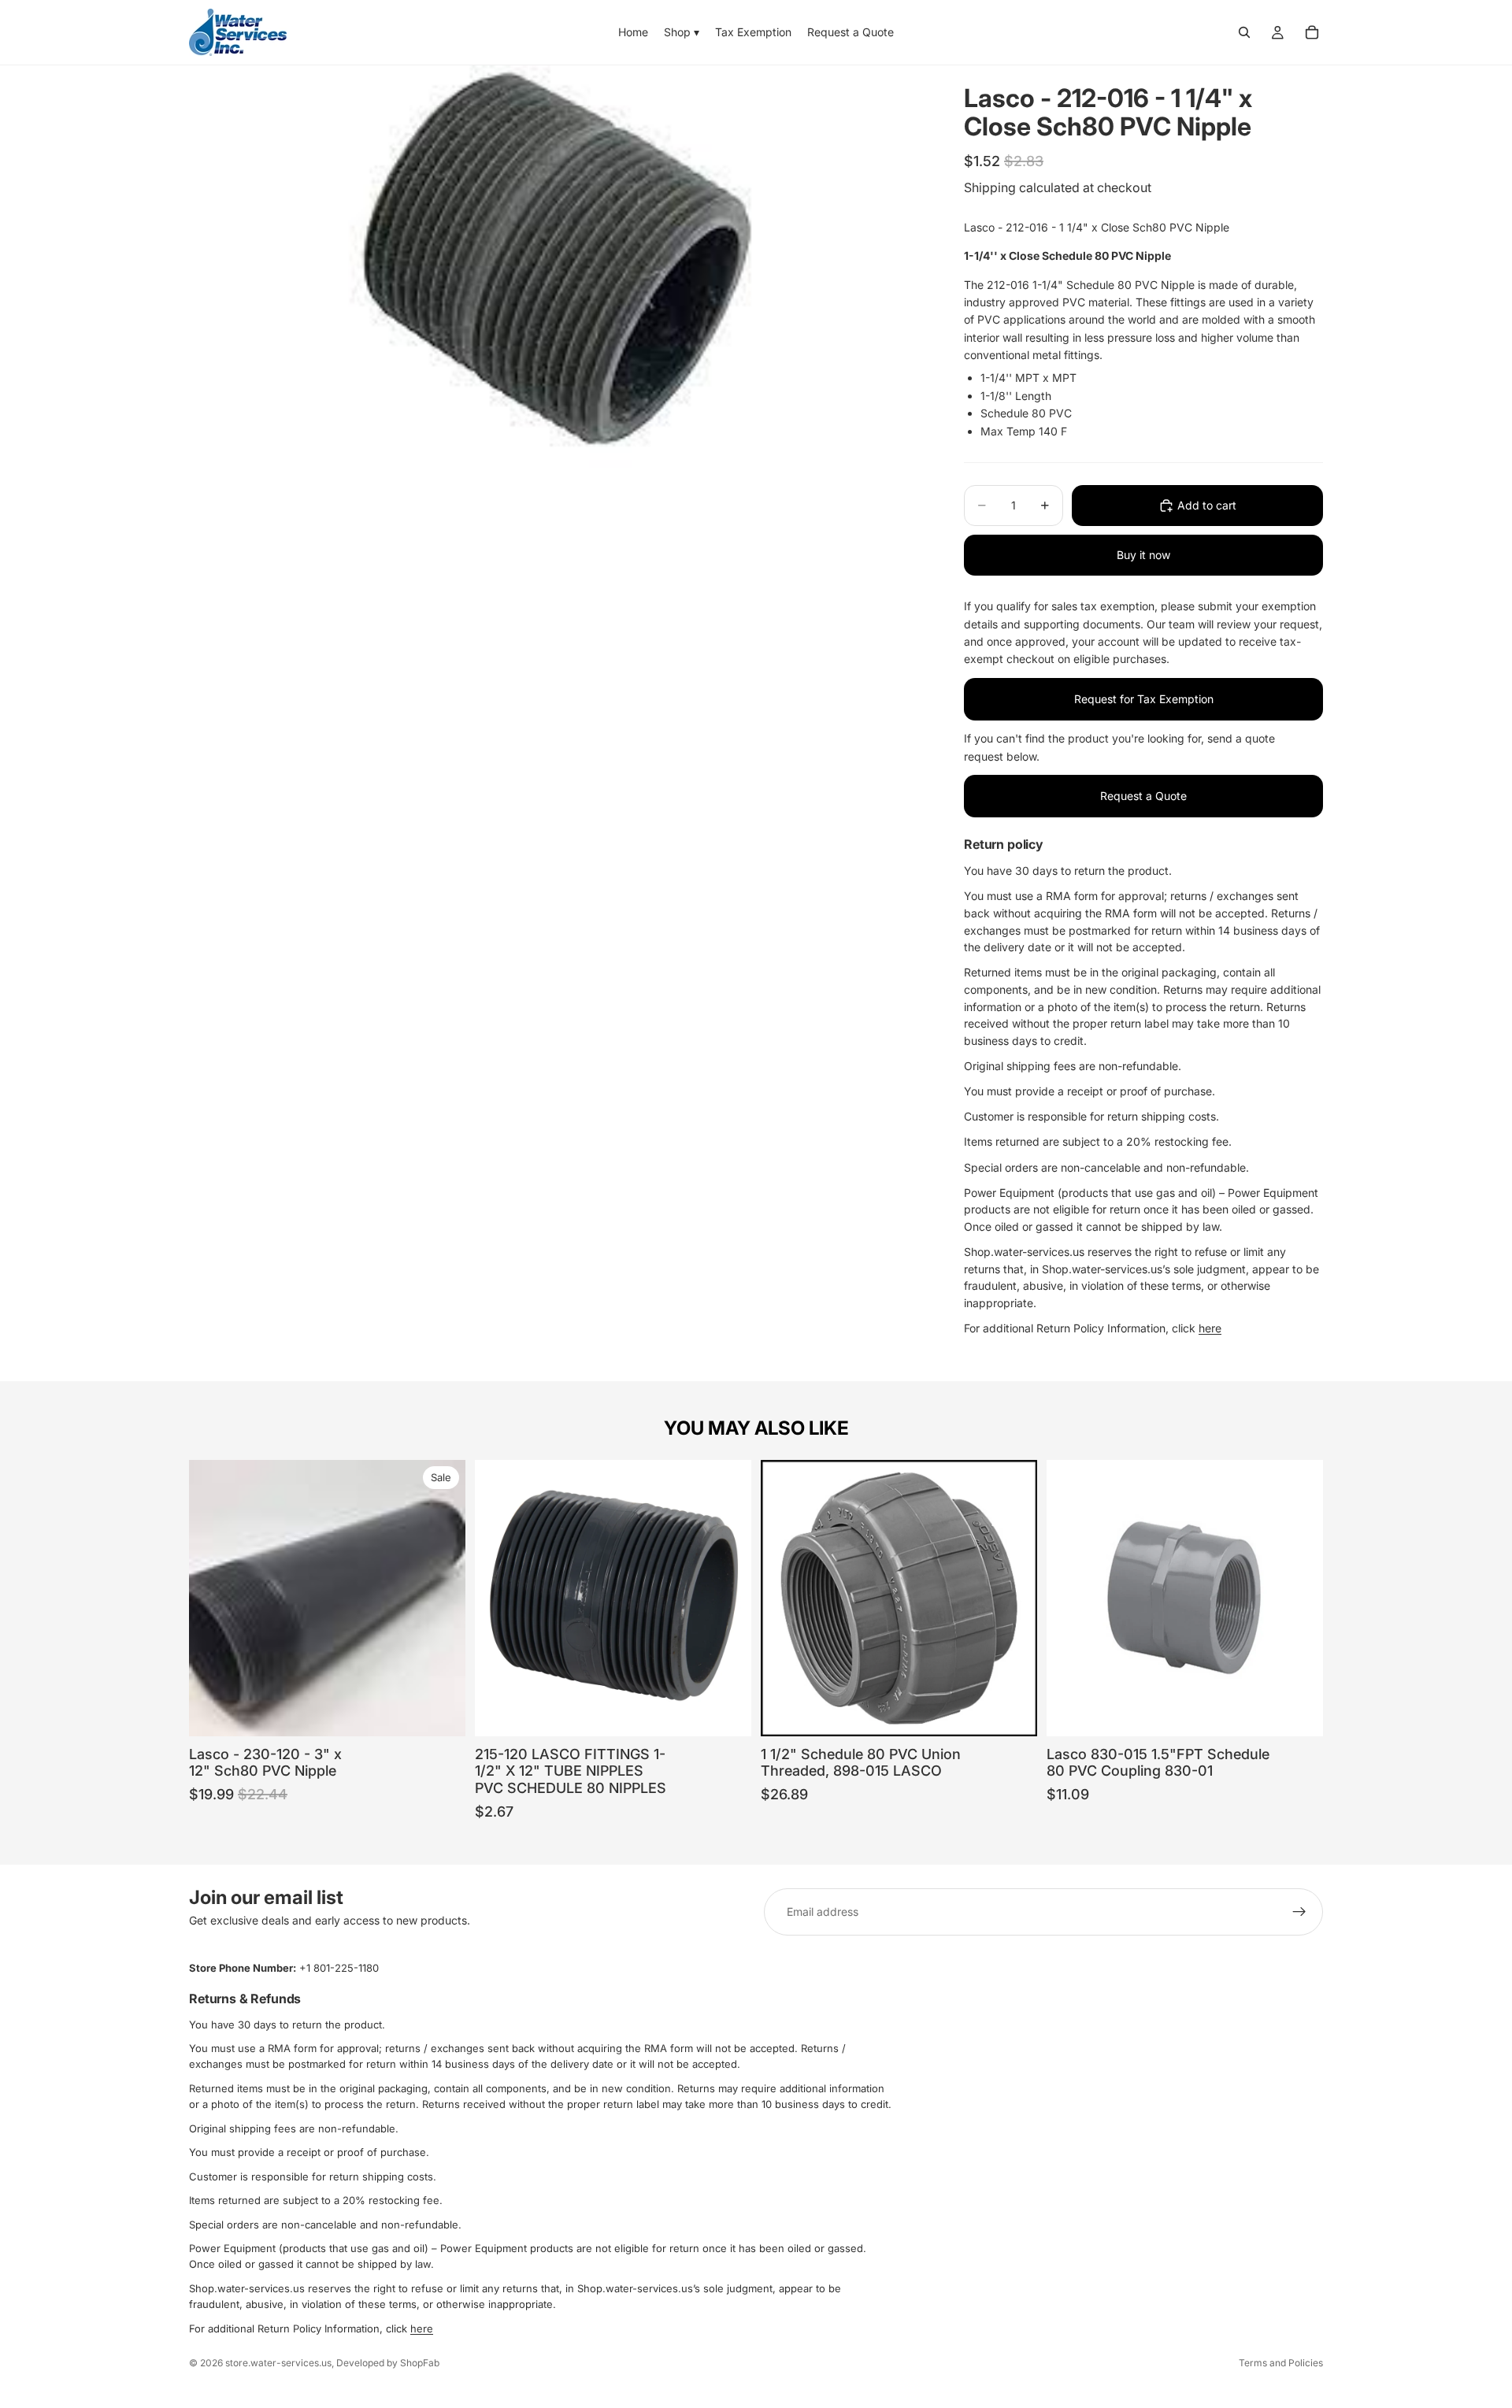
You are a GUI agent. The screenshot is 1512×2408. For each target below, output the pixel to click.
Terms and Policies (1281, 2363)
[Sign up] (1299, 1912)
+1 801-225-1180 (339, 1968)
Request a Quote (1143, 796)
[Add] (441, 1712)
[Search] (1244, 32)
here (1210, 1328)
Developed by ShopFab (388, 2363)
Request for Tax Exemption (1144, 699)
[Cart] (1312, 32)
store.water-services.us (278, 2363)
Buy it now (1143, 555)
